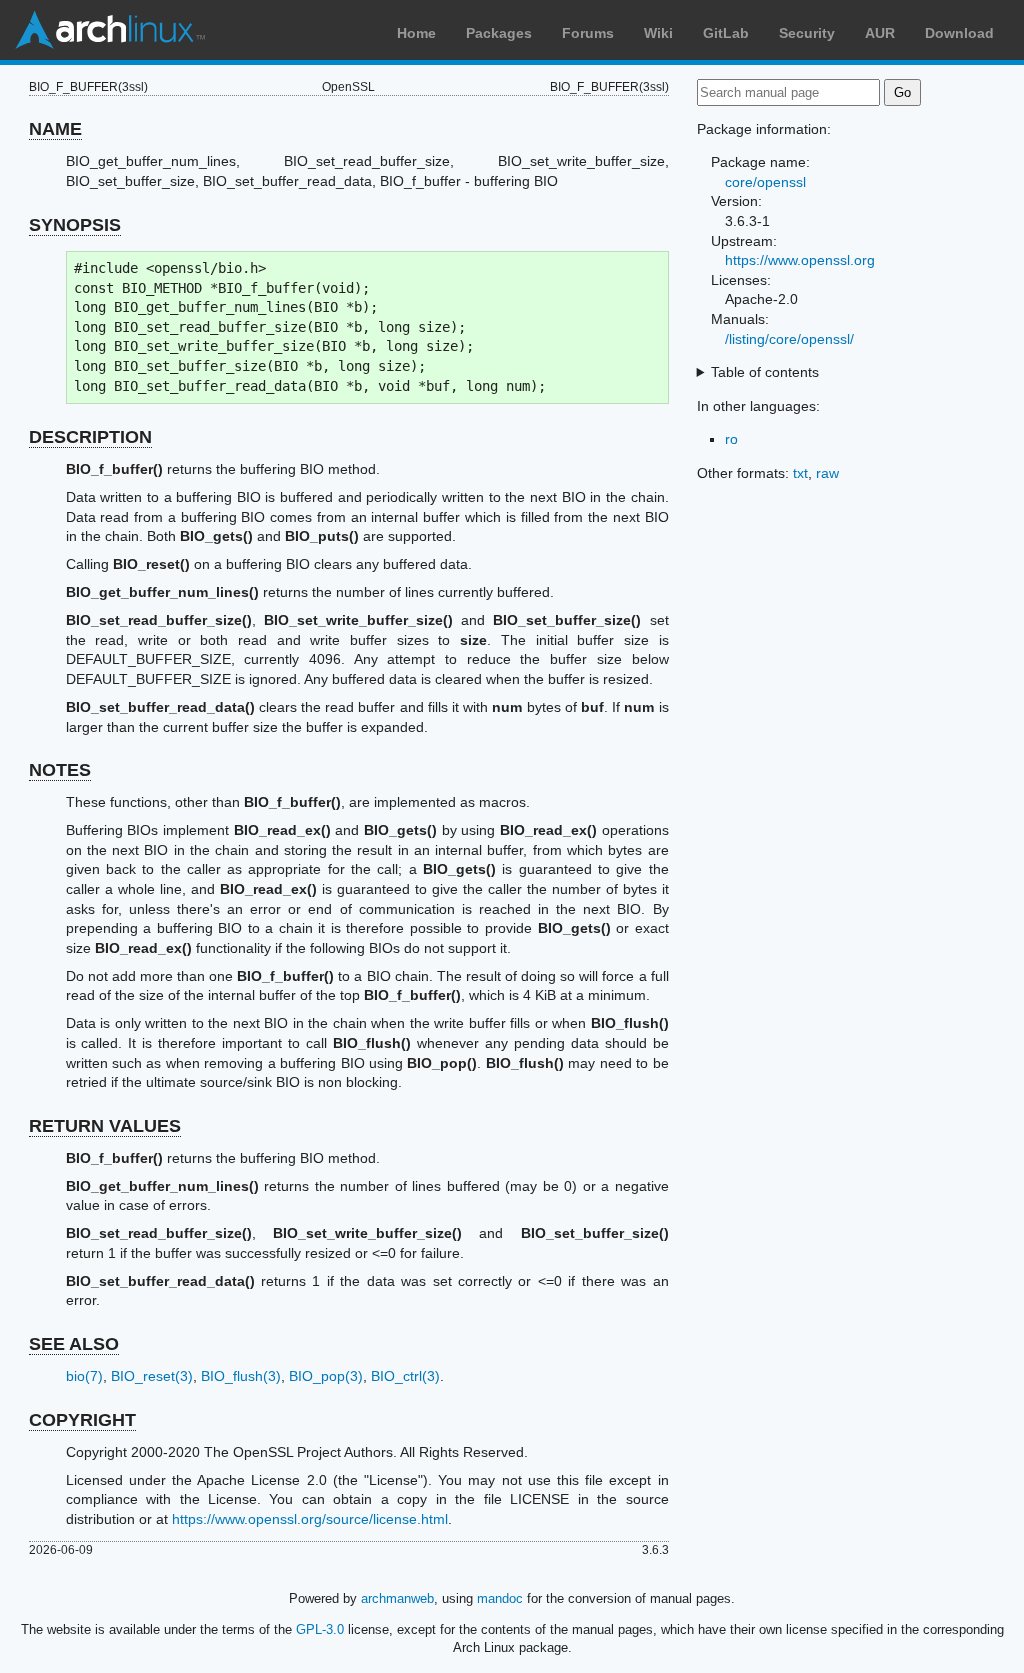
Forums (588, 33)
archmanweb (397, 1598)
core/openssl (765, 182)
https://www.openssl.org (800, 260)
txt (800, 473)
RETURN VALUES (105, 1126)
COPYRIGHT (82, 1420)
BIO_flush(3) (241, 1376)
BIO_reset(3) (152, 1376)
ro (731, 439)
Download (959, 33)
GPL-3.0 (320, 1629)
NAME (55, 129)
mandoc (500, 1598)
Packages (499, 33)
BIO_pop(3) (326, 1376)
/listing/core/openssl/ (789, 339)
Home (416, 33)
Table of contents (765, 372)
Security (807, 33)
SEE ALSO (74, 1344)
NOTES (60, 770)
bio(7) (84, 1376)
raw (827, 473)
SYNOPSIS (75, 225)
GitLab (726, 33)
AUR (880, 33)
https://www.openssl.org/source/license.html (310, 1519)
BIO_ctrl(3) (405, 1376)
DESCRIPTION (90, 437)
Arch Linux (110, 30)
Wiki (658, 33)
